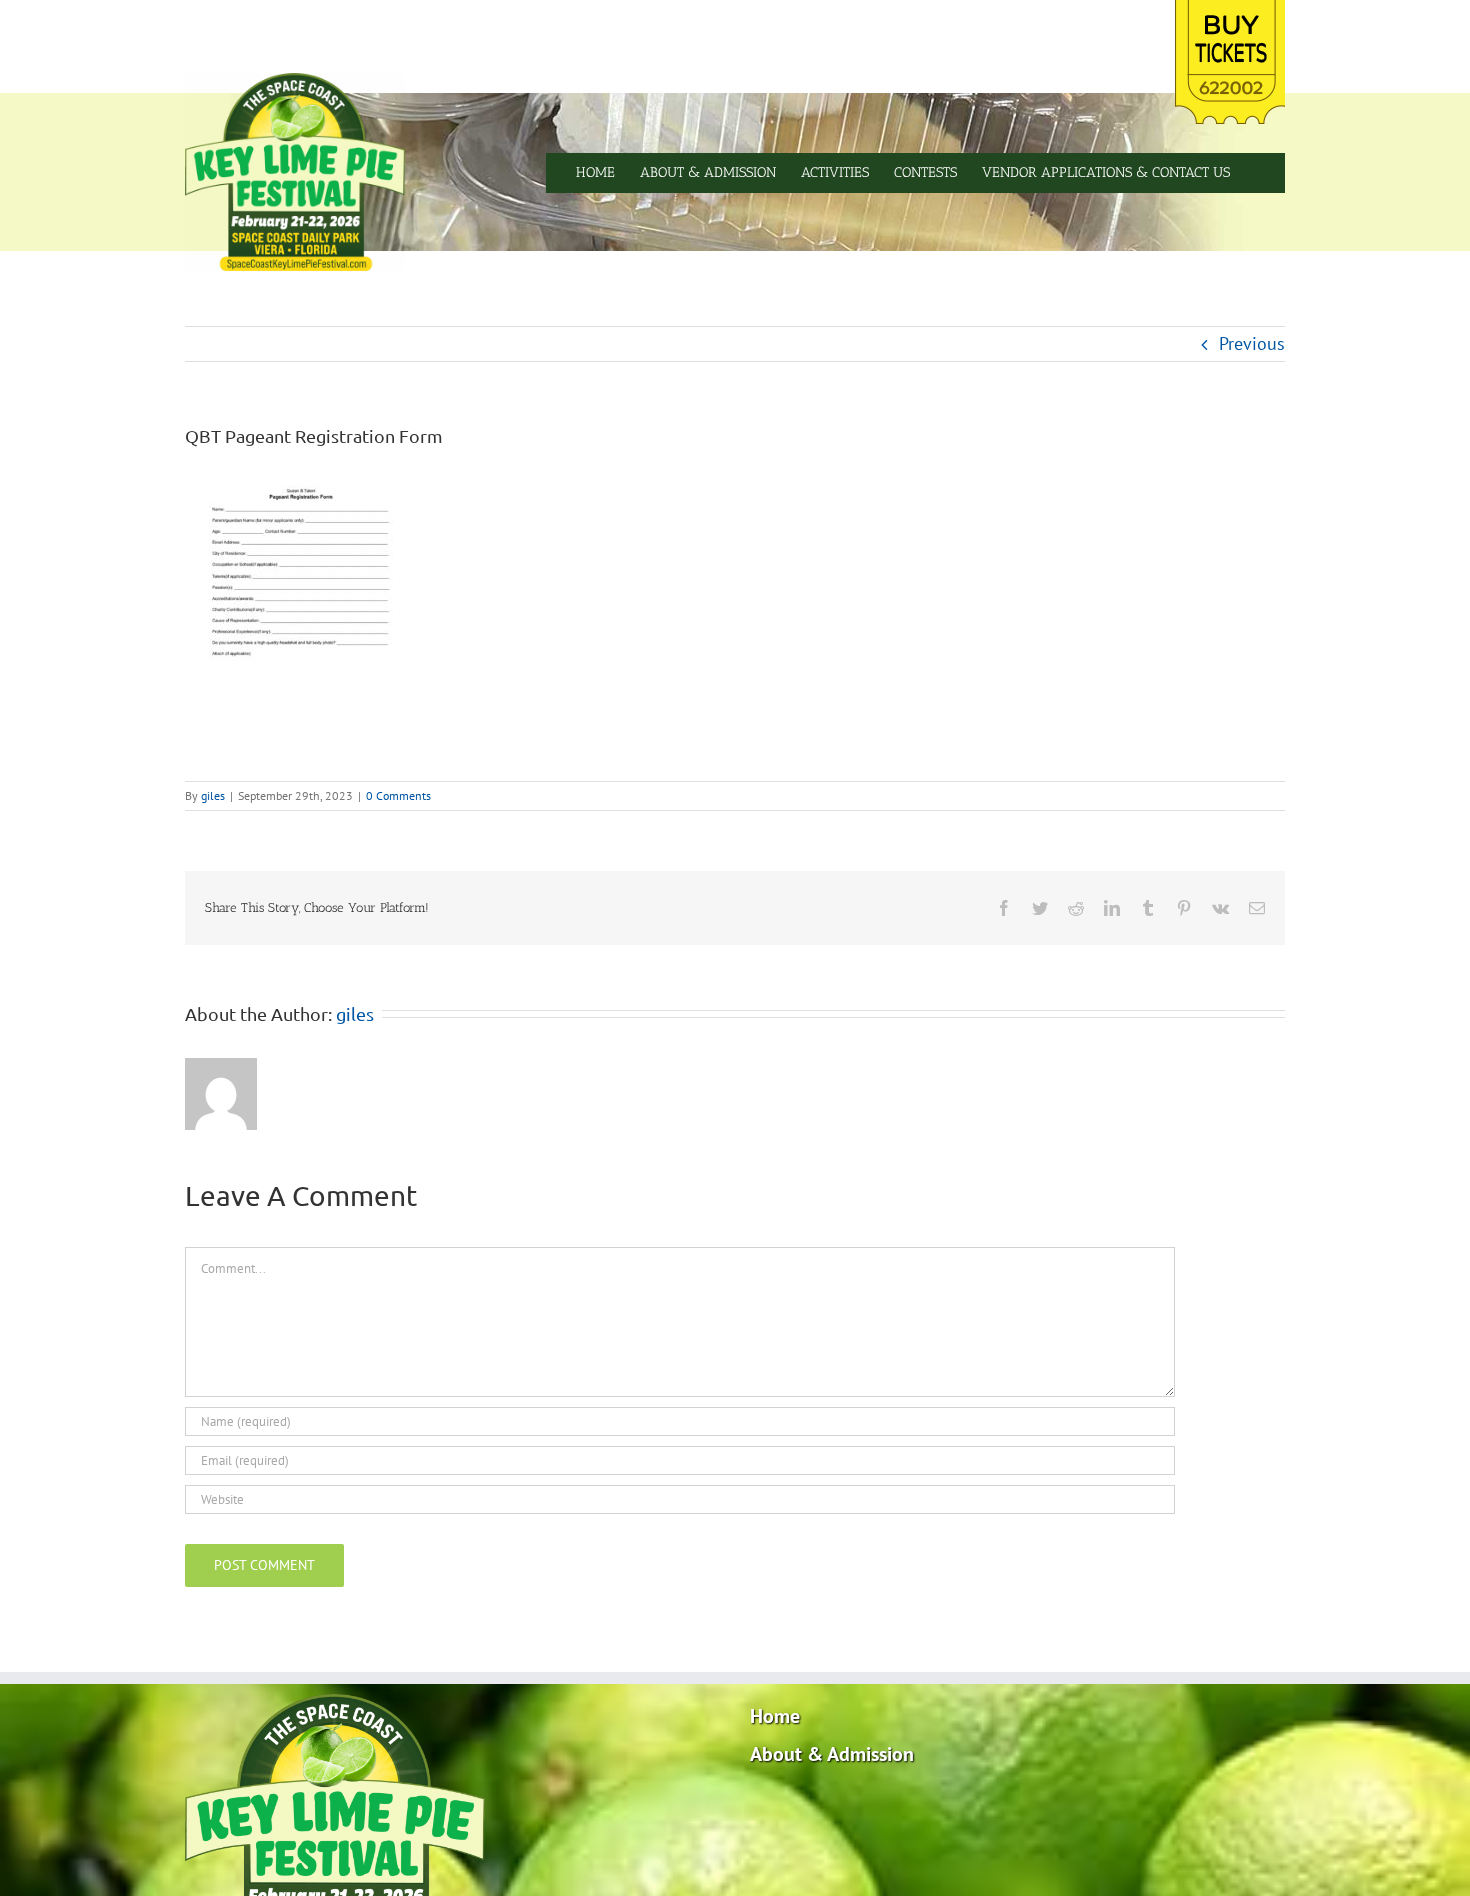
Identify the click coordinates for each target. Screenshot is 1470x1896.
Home (775, 1716)
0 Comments (398, 795)
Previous (1252, 343)
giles (213, 795)
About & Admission (832, 1754)
